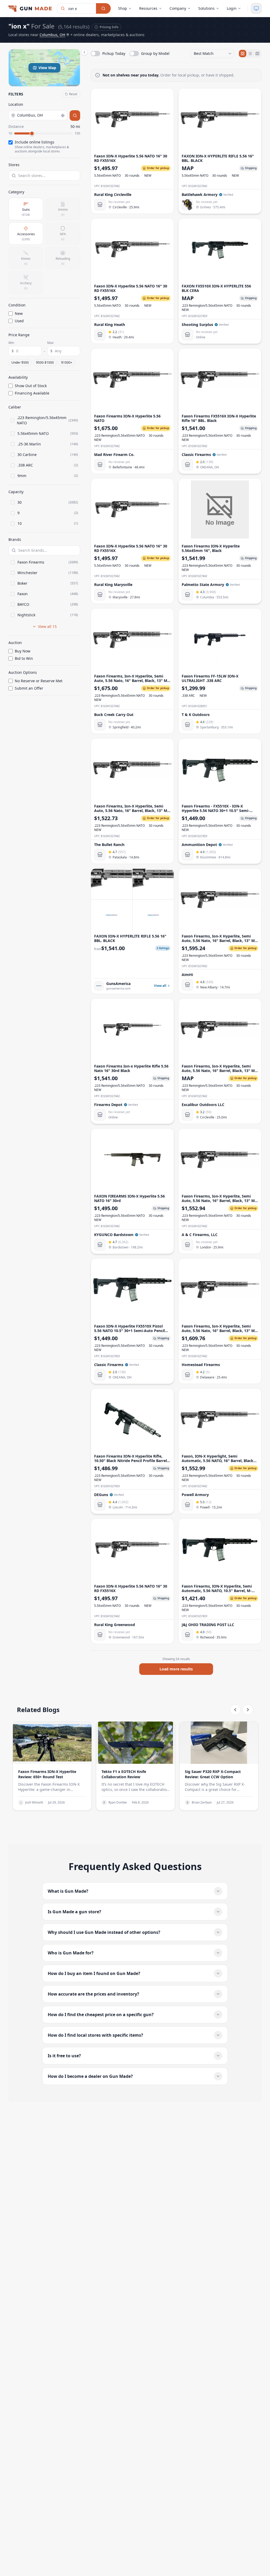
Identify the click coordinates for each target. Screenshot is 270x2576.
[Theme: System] (256, 8)
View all (160, 986)
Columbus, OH (52, 35)
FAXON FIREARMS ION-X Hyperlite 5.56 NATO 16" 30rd (129, 1198)
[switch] (108, 54)
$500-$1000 (45, 362)
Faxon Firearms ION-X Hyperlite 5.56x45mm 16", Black (211, 548)
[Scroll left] (235, 1710)
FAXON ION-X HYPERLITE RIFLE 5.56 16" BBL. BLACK (218, 158)
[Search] (103, 8)
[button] (44, 68)
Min (11, 343)
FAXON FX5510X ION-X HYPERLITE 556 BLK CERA (216, 288)
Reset (73, 94)
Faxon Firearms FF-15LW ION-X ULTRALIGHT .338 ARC (210, 678)
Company (178, 8)
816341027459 (198, 316)
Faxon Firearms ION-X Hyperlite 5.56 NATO (127, 418)
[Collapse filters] (84, 52)
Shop (123, 8)
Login (232, 8)
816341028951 (198, 706)
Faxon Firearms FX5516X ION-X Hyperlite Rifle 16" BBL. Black (219, 418)
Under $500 (20, 362)
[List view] (250, 54)
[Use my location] (63, 116)
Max (50, 343)
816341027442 (110, 186)
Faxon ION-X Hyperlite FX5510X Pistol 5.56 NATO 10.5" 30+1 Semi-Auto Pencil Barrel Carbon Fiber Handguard (129, 1331)
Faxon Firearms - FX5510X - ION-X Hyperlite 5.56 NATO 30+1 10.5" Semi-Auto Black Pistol (216, 811)
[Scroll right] (248, 1710)
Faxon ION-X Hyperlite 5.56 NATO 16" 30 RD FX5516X (131, 158)
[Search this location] (75, 116)
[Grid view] (243, 54)
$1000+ (67, 362)
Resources (148, 8)
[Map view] (257, 54)
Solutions (206, 8)
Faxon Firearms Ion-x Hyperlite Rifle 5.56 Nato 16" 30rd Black (131, 1068)
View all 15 (47, 626)
